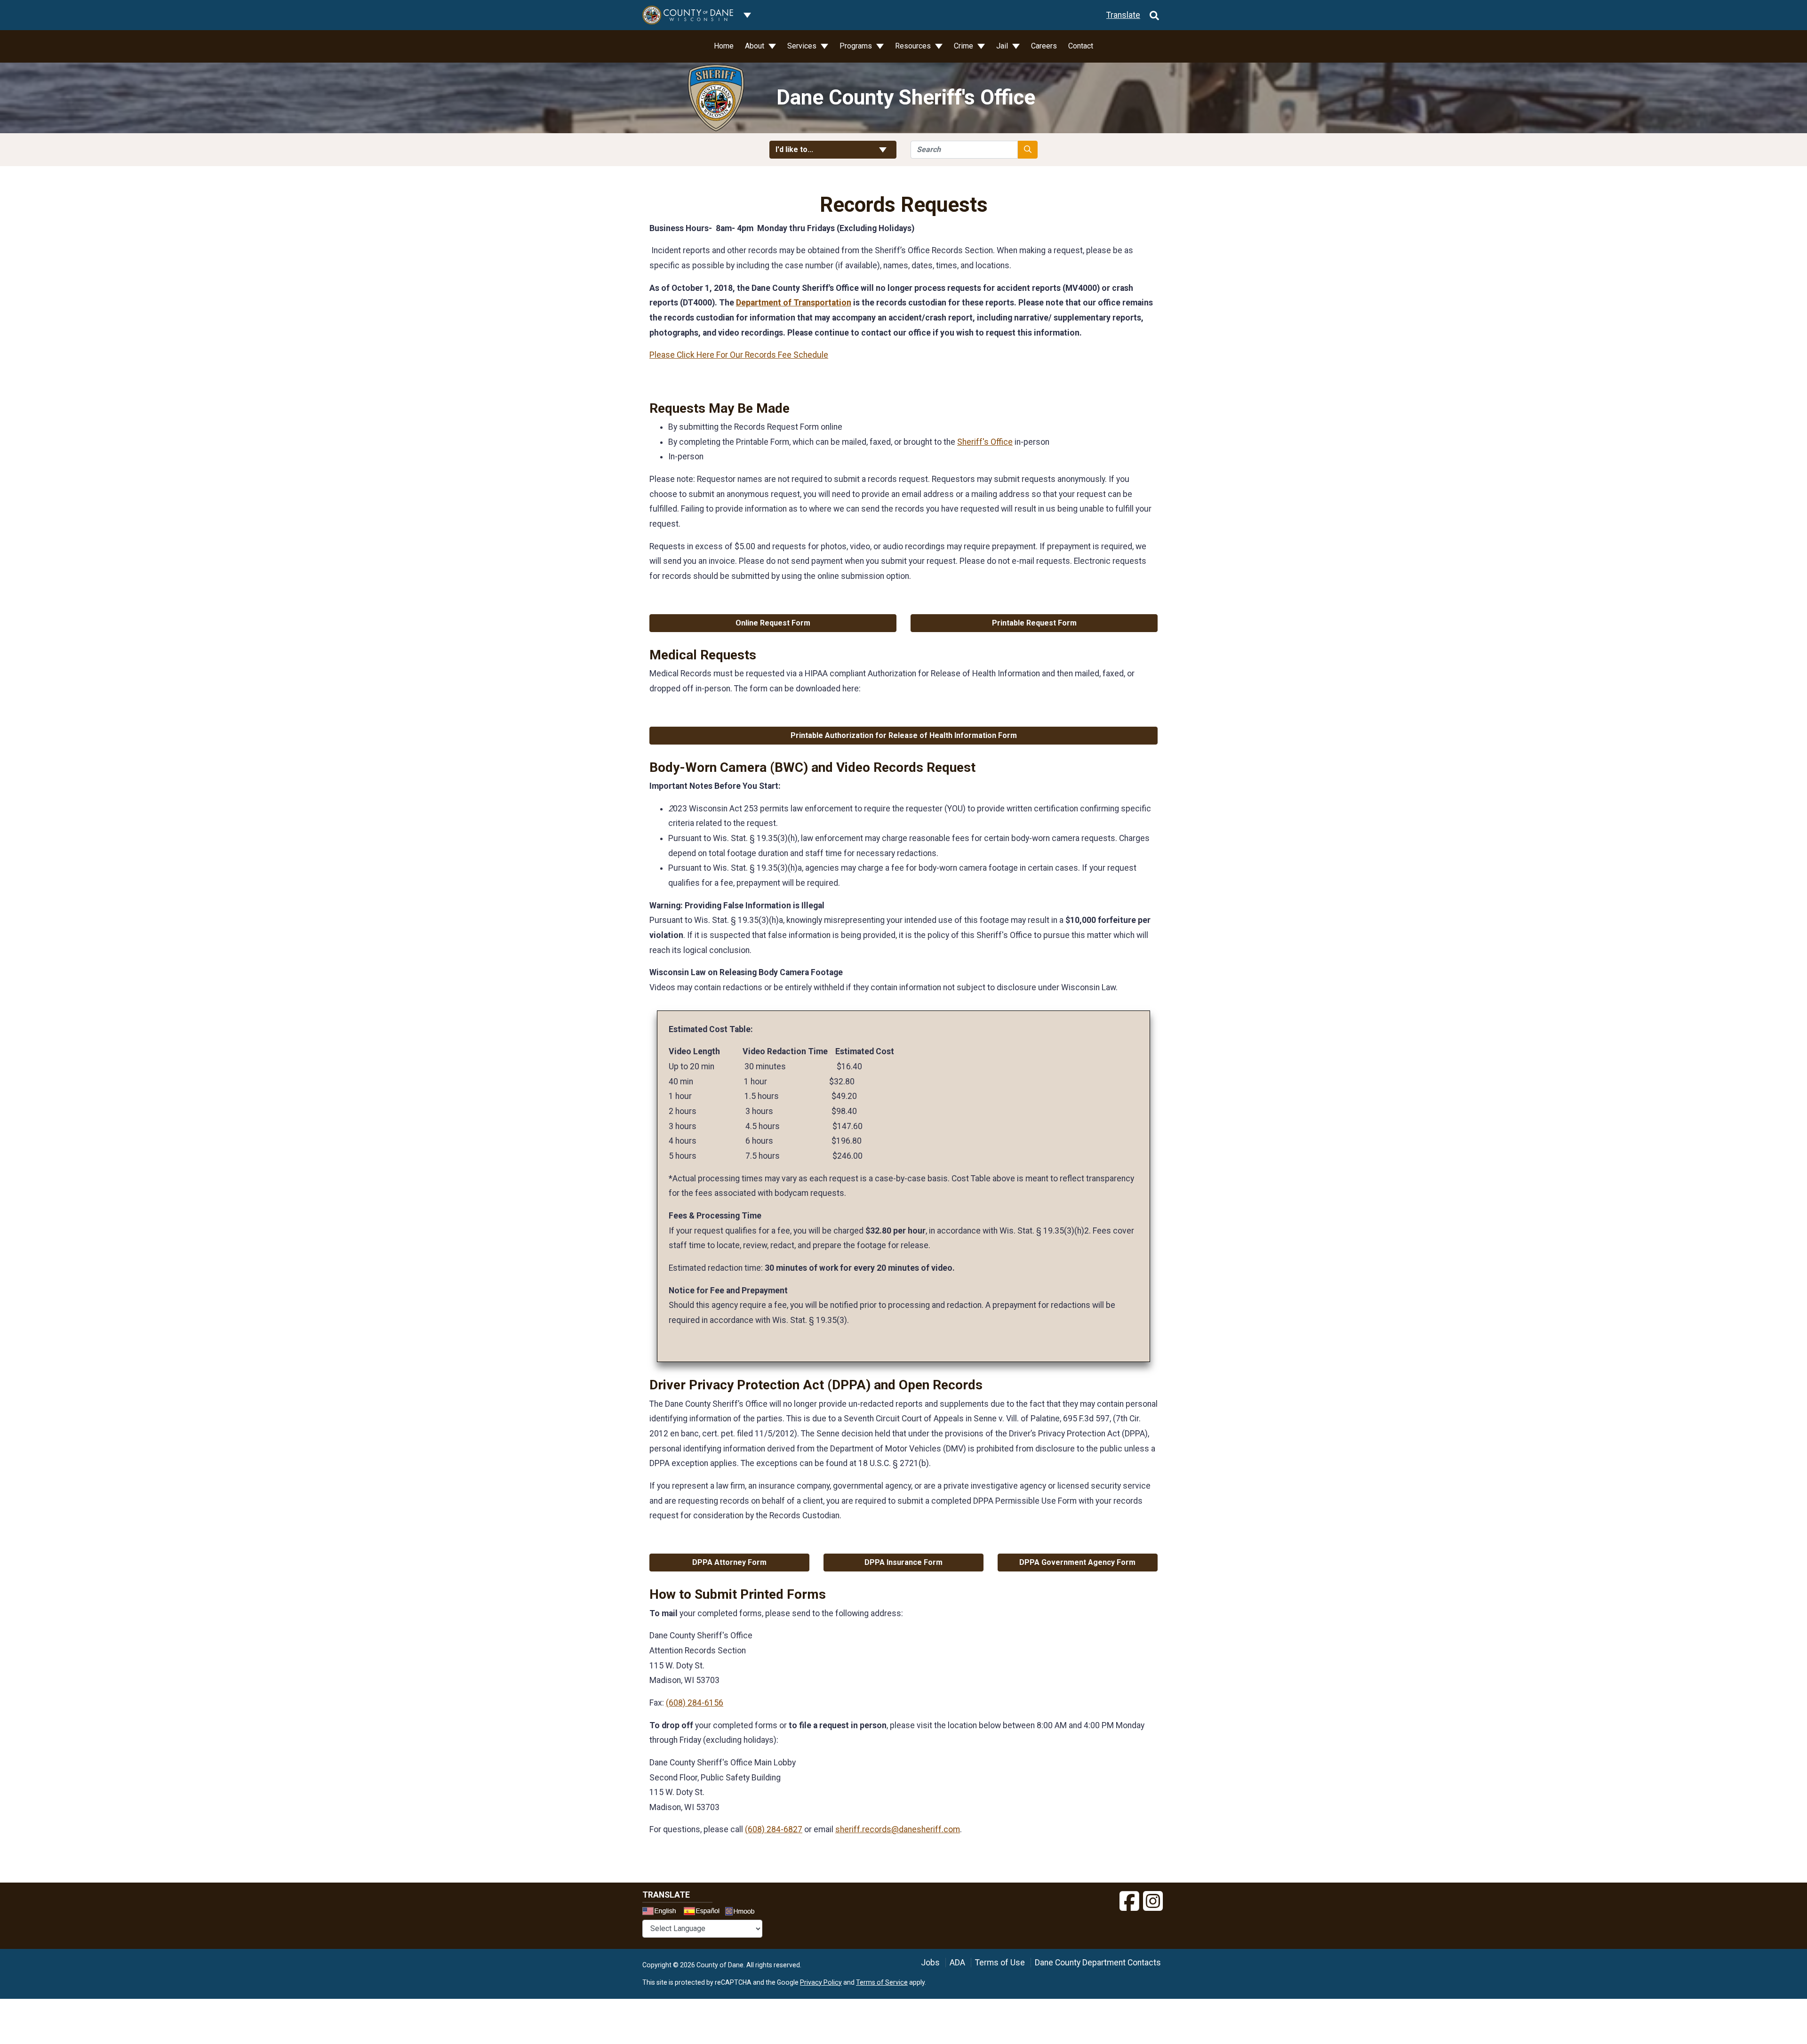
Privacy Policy (821, 1982)
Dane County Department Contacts (1098, 1963)
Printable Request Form (1034, 623)
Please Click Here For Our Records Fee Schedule (739, 355)
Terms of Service (882, 1982)
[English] (662, 1912)
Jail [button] (1003, 46)
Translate (1123, 15)
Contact (1081, 46)
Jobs (930, 1963)
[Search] (1154, 15)
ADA (957, 1963)
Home (724, 46)
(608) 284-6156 (695, 1703)
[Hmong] (743, 1912)
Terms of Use (1000, 1963)
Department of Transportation (794, 303)
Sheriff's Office (985, 442)
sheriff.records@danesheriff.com (898, 1829)
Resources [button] (914, 46)
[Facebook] (1129, 1901)
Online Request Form (773, 623)
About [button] (756, 46)
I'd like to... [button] (817, 149)
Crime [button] (964, 46)
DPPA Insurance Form (903, 1562)
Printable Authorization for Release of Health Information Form (904, 735)
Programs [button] (857, 46)
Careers (1044, 46)
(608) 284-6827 (774, 1829)
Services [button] (803, 46)
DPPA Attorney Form (729, 1562)
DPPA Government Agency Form (1077, 1562)
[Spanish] (704, 1912)
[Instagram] (1153, 1901)
